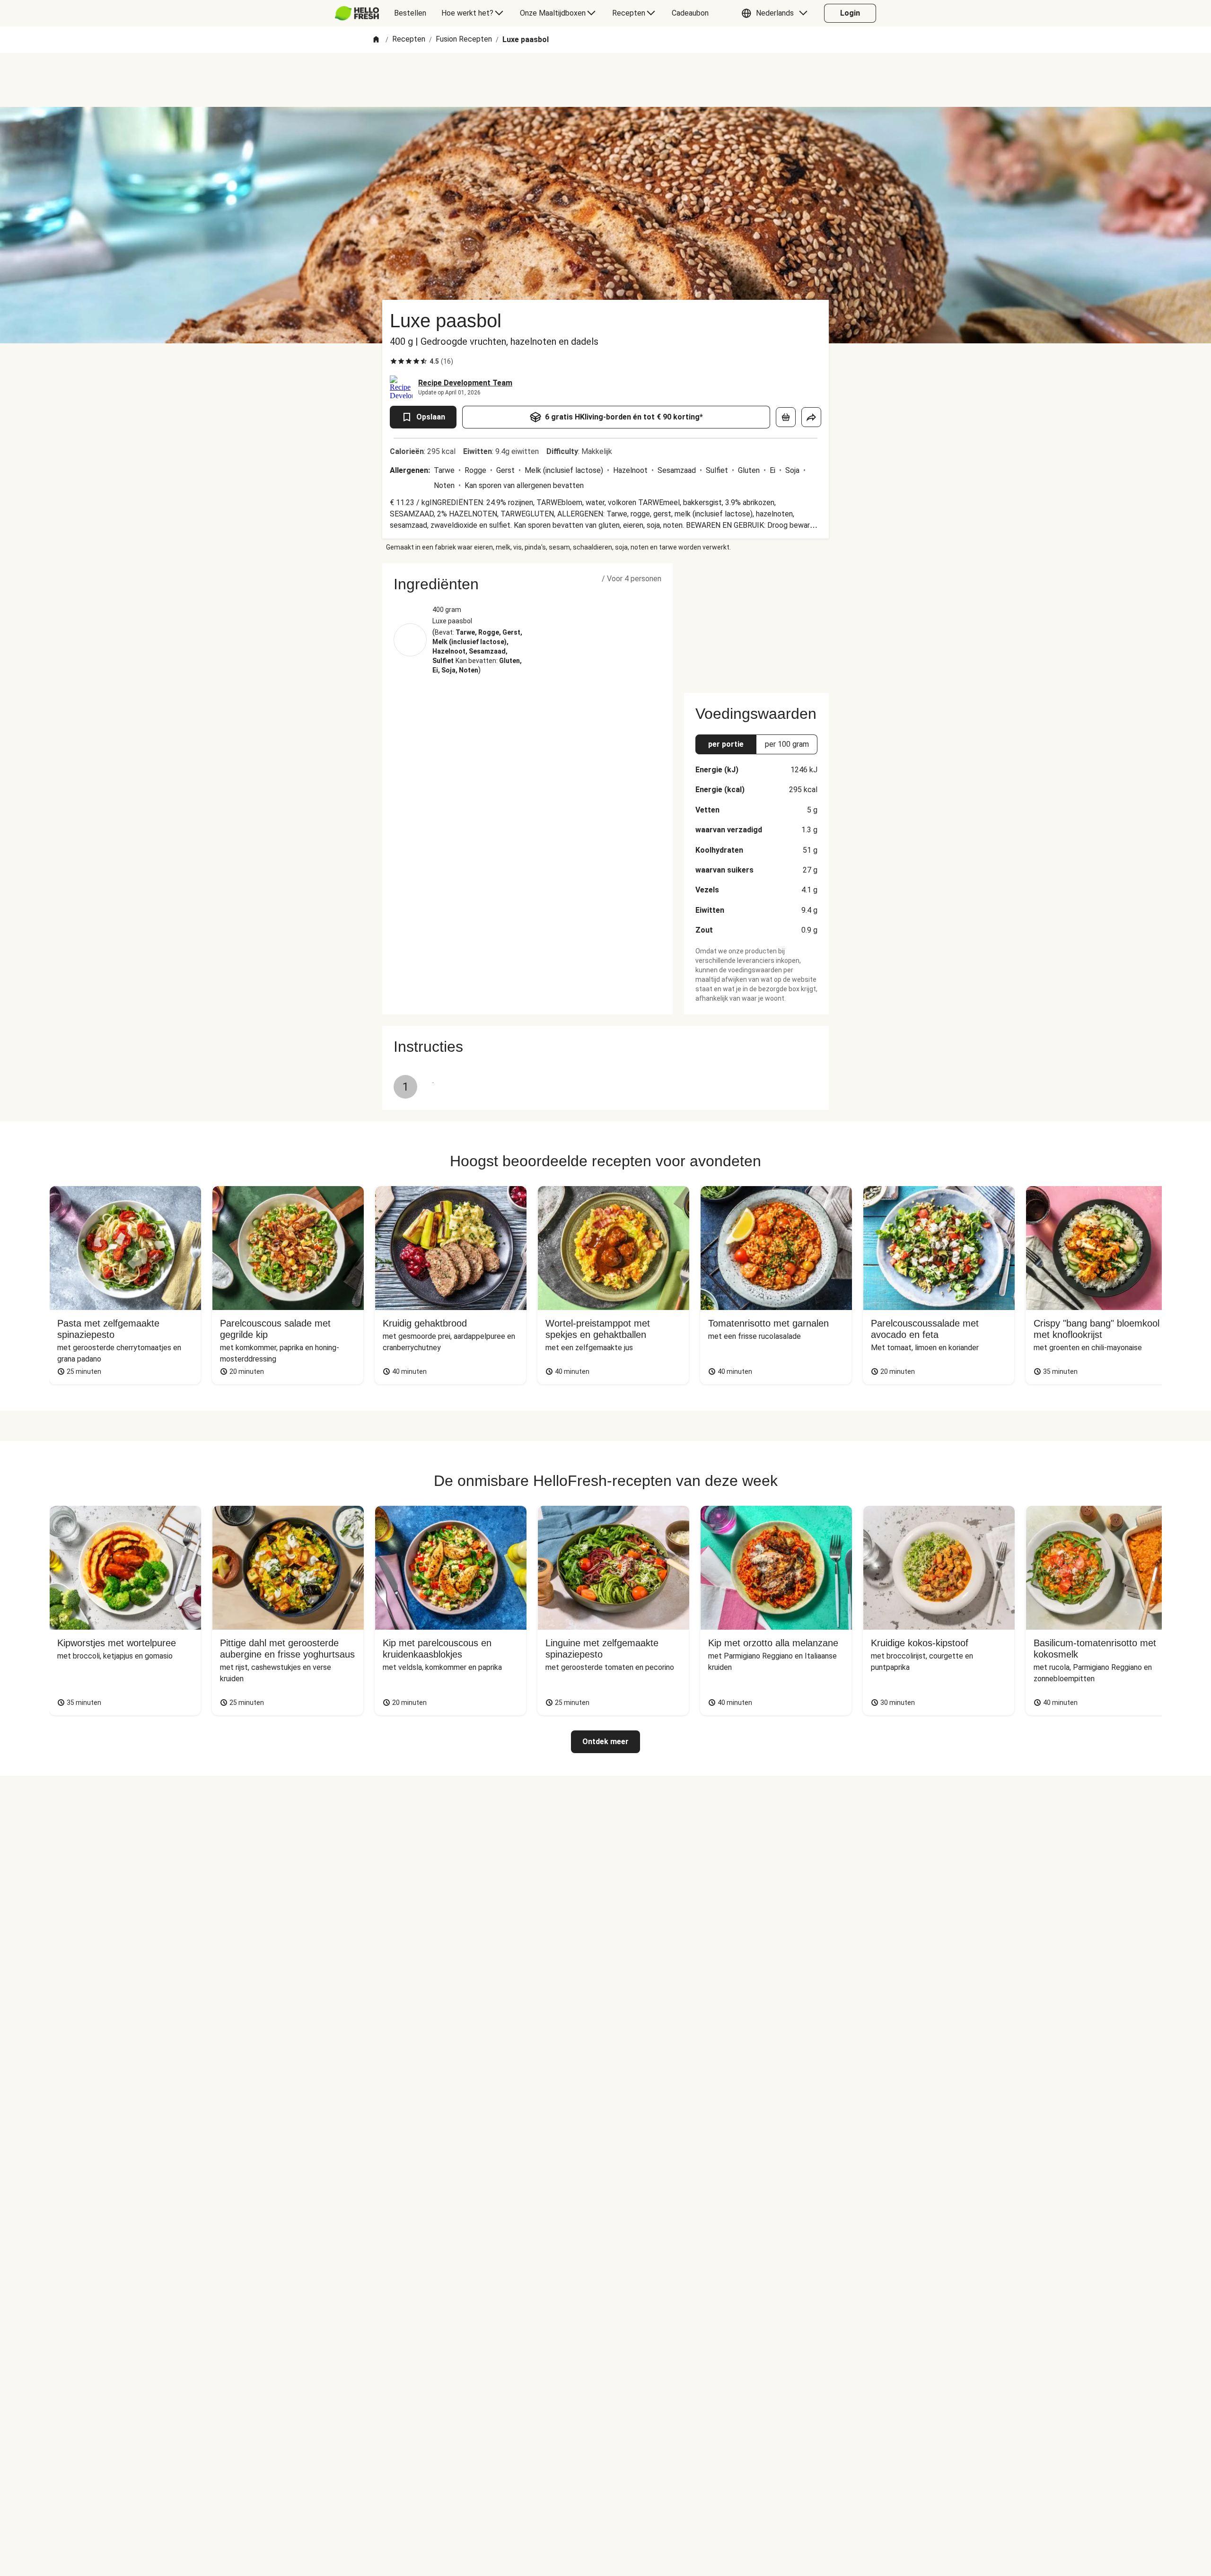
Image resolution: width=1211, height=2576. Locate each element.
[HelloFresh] (357, 13)
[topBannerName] (605, 80)
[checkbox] (394, 361)
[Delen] (811, 417)
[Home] (376, 40)
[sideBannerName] (756, 622)
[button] (777, 13)
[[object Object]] (786, 417)
